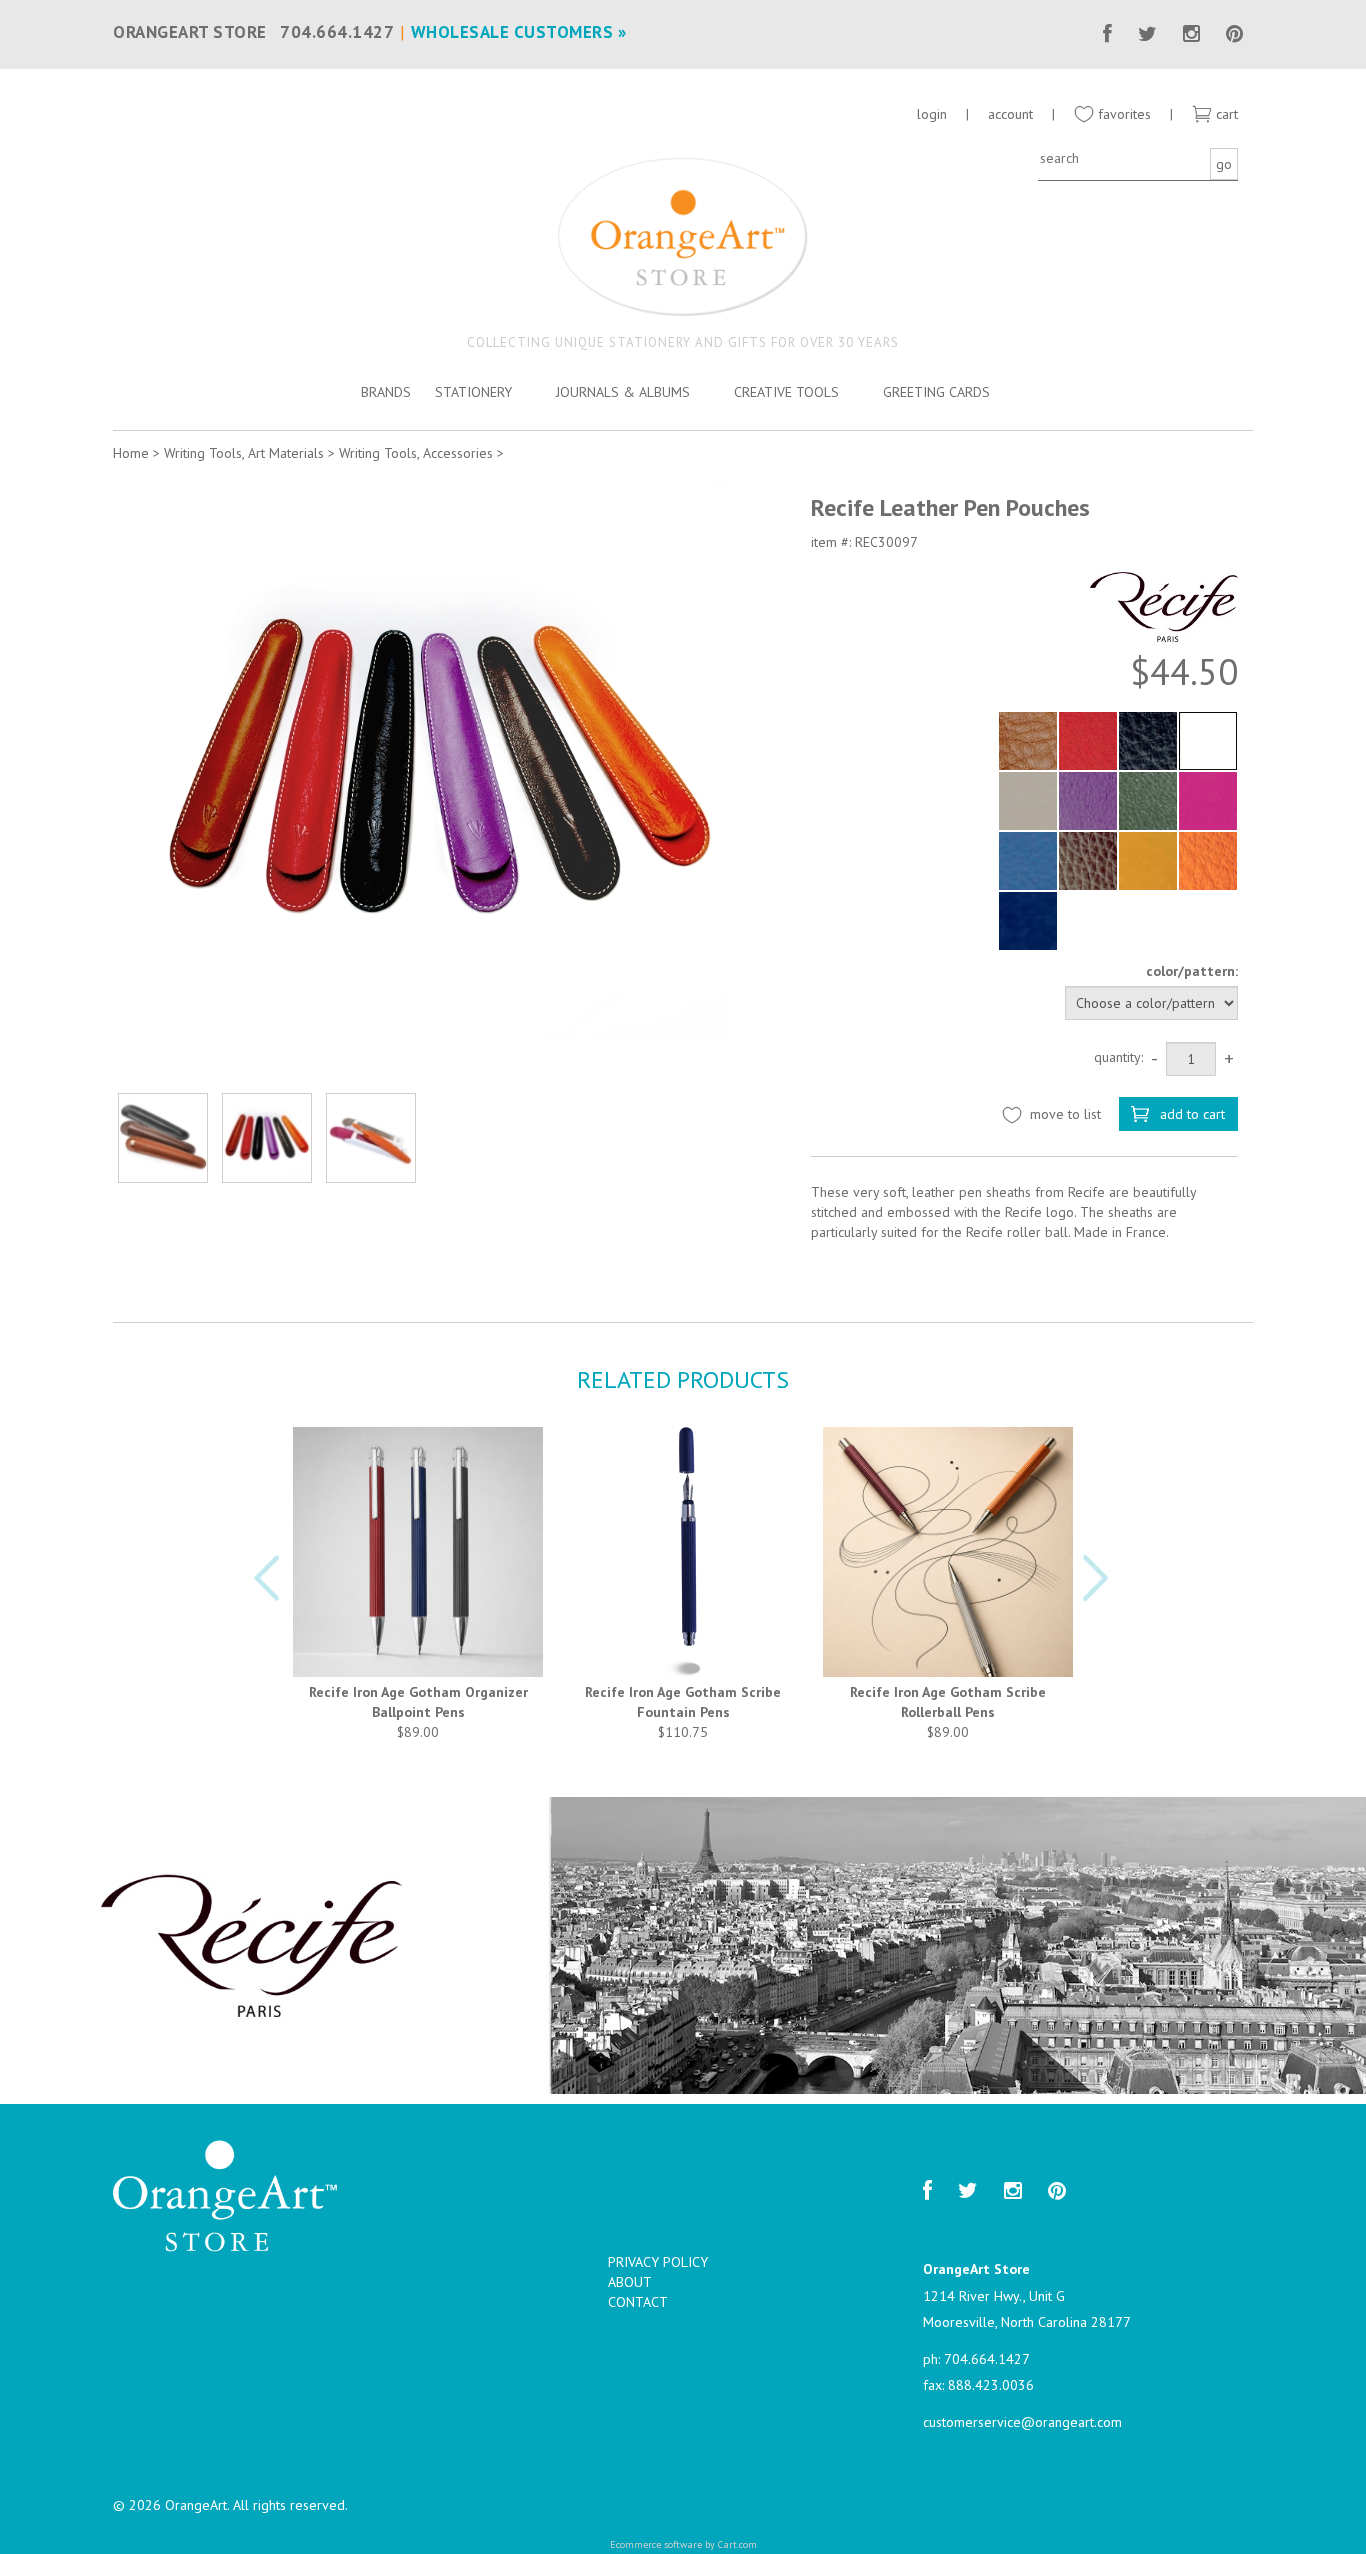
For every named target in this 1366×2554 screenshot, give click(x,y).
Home (131, 453)
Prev (267, 1584)
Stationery (473, 392)
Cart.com (737, 2544)
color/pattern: (1192, 971)
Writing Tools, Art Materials (244, 453)
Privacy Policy (658, 2262)
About (630, 2282)
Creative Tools (786, 392)
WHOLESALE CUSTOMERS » (519, 32)
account (1010, 114)
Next (1098, 1584)
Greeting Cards (936, 392)
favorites (1122, 114)
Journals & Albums (623, 392)
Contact (638, 2302)
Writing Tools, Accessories (416, 453)
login (932, 114)
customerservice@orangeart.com (1022, 2422)
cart (1225, 114)
